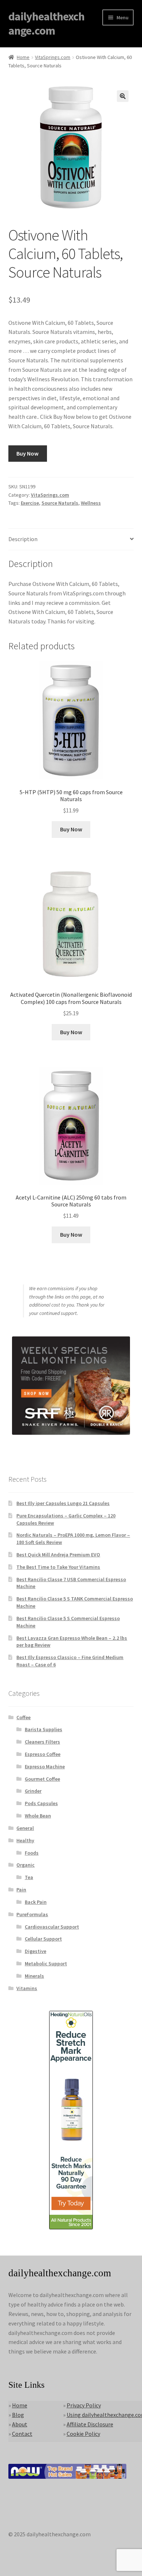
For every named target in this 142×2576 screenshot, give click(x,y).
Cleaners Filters (42, 1742)
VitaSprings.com (53, 57)
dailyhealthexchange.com (46, 23)
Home (23, 57)
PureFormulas (32, 1914)
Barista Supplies (44, 1729)
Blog (18, 2415)
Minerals (34, 1976)
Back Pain (36, 1902)
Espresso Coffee (43, 1754)
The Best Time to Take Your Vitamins (58, 1567)
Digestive (35, 1951)
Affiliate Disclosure (90, 2424)
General (25, 1828)
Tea (29, 1877)
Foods (32, 1853)
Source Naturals (60, 503)
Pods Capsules (41, 1803)
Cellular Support (43, 1939)
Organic (25, 1865)
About (20, 2424)
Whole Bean (38, 1816)
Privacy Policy (84, 2405)
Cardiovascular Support (52, 1927)
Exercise (30, 503)
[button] (123, 96)
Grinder (33, 1791)
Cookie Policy (83, 2434)
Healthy (25, 1840)
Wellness (91, 503)
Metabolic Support (46, 1963)
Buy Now (27, 453)
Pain (21, 1890)
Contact (22, 2434)
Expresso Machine (45, 1766)
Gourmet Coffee (42, 1779)
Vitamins (27, 1988)
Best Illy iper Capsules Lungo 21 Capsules (63, 1503)
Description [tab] (23, 539)
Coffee (23, 1717)
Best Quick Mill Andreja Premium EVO (58, 1555)
